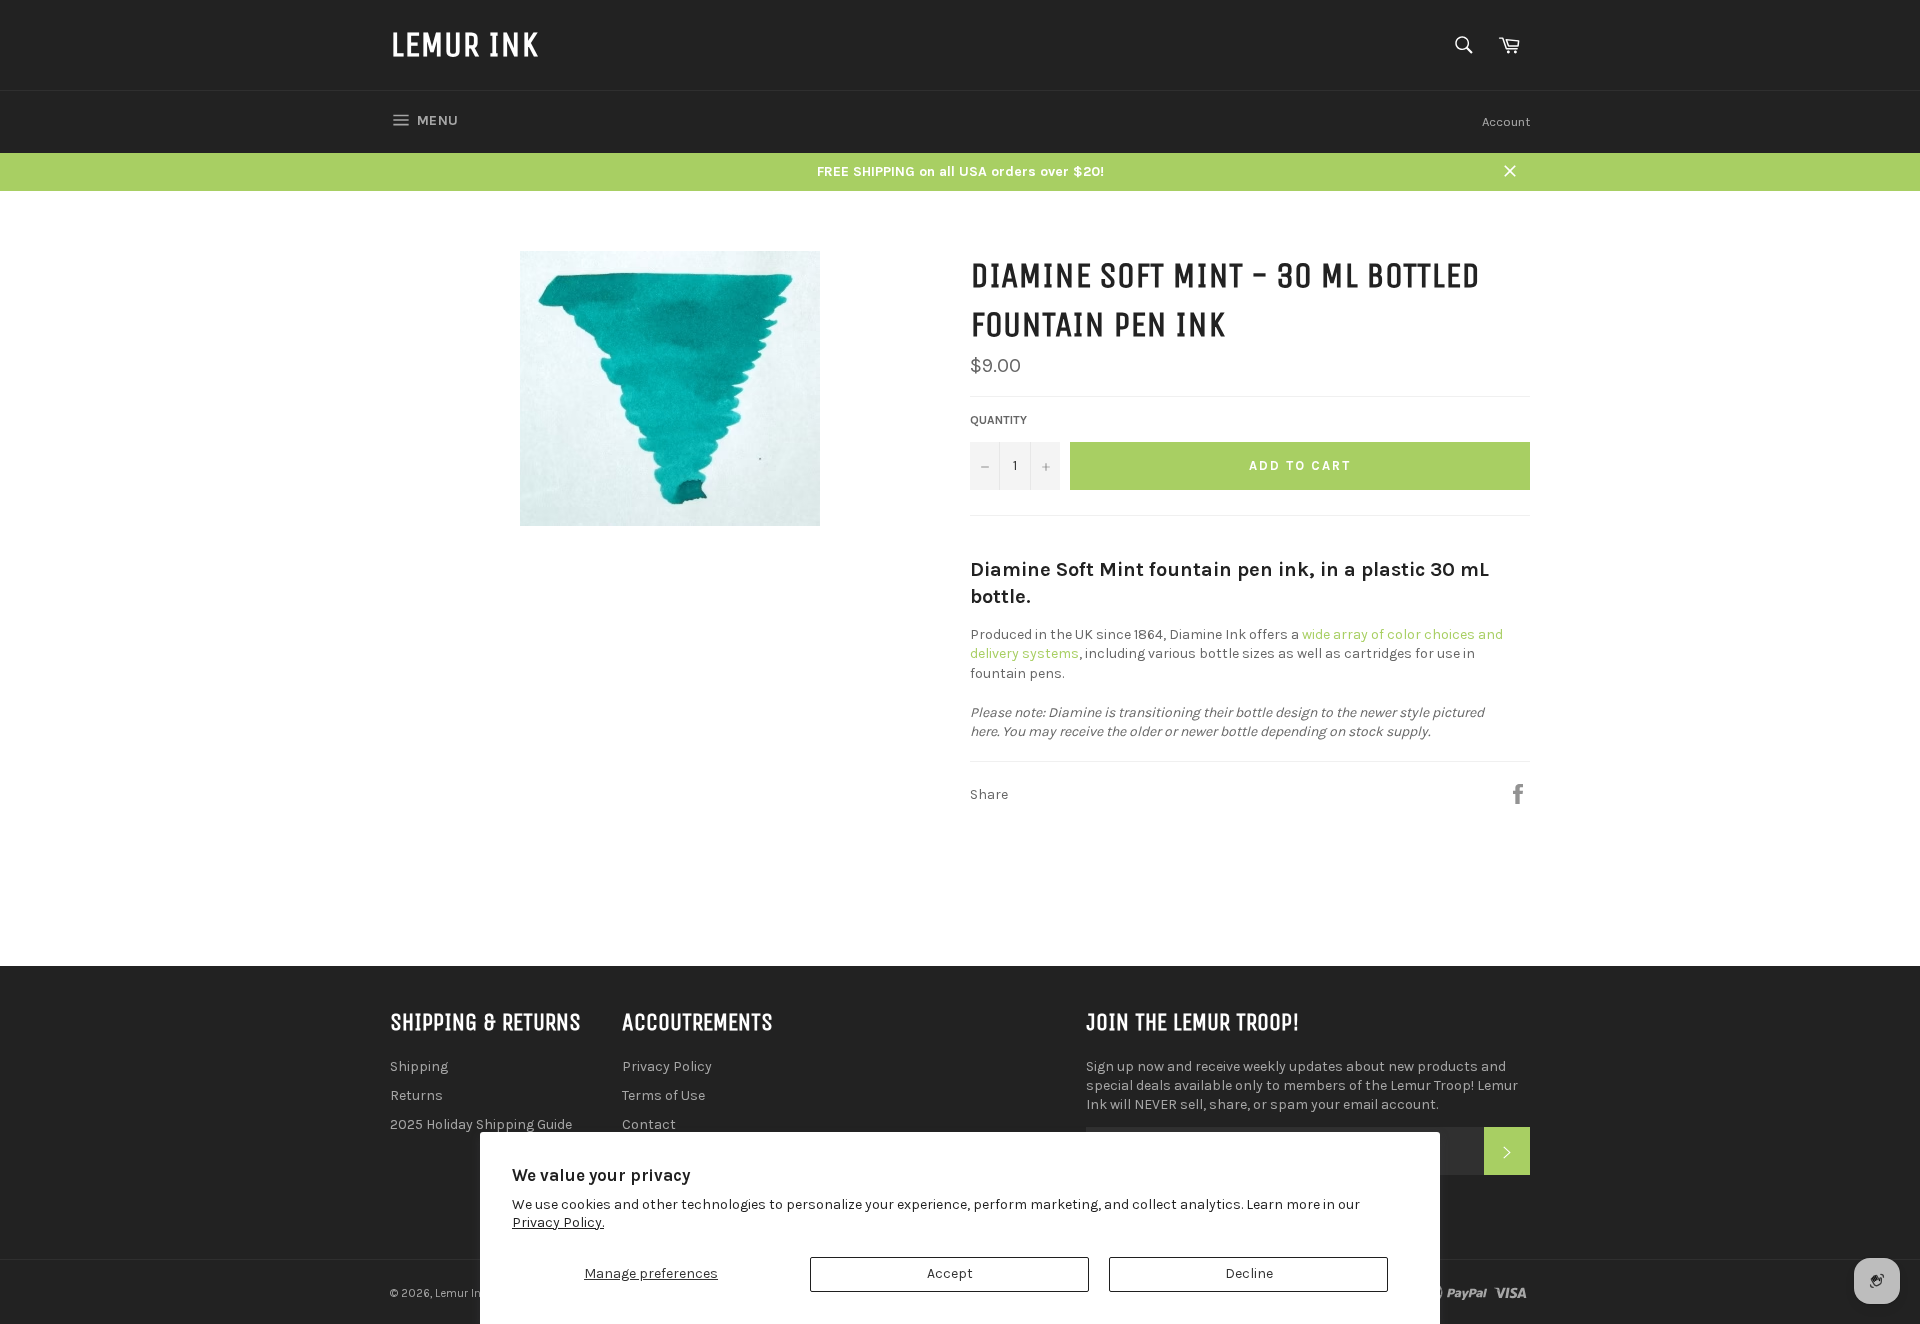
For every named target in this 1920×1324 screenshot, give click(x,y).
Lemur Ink (464, 44)
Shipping (419, 1066)
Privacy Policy (667, 1066)
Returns (416, 1095)
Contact (649, 1124)
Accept (950, 1273)
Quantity (998, 420)
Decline (1249, 1273)
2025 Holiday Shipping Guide (481, 1124)
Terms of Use (663, 1095)
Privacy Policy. (558, 1222)
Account (1506, 121)
